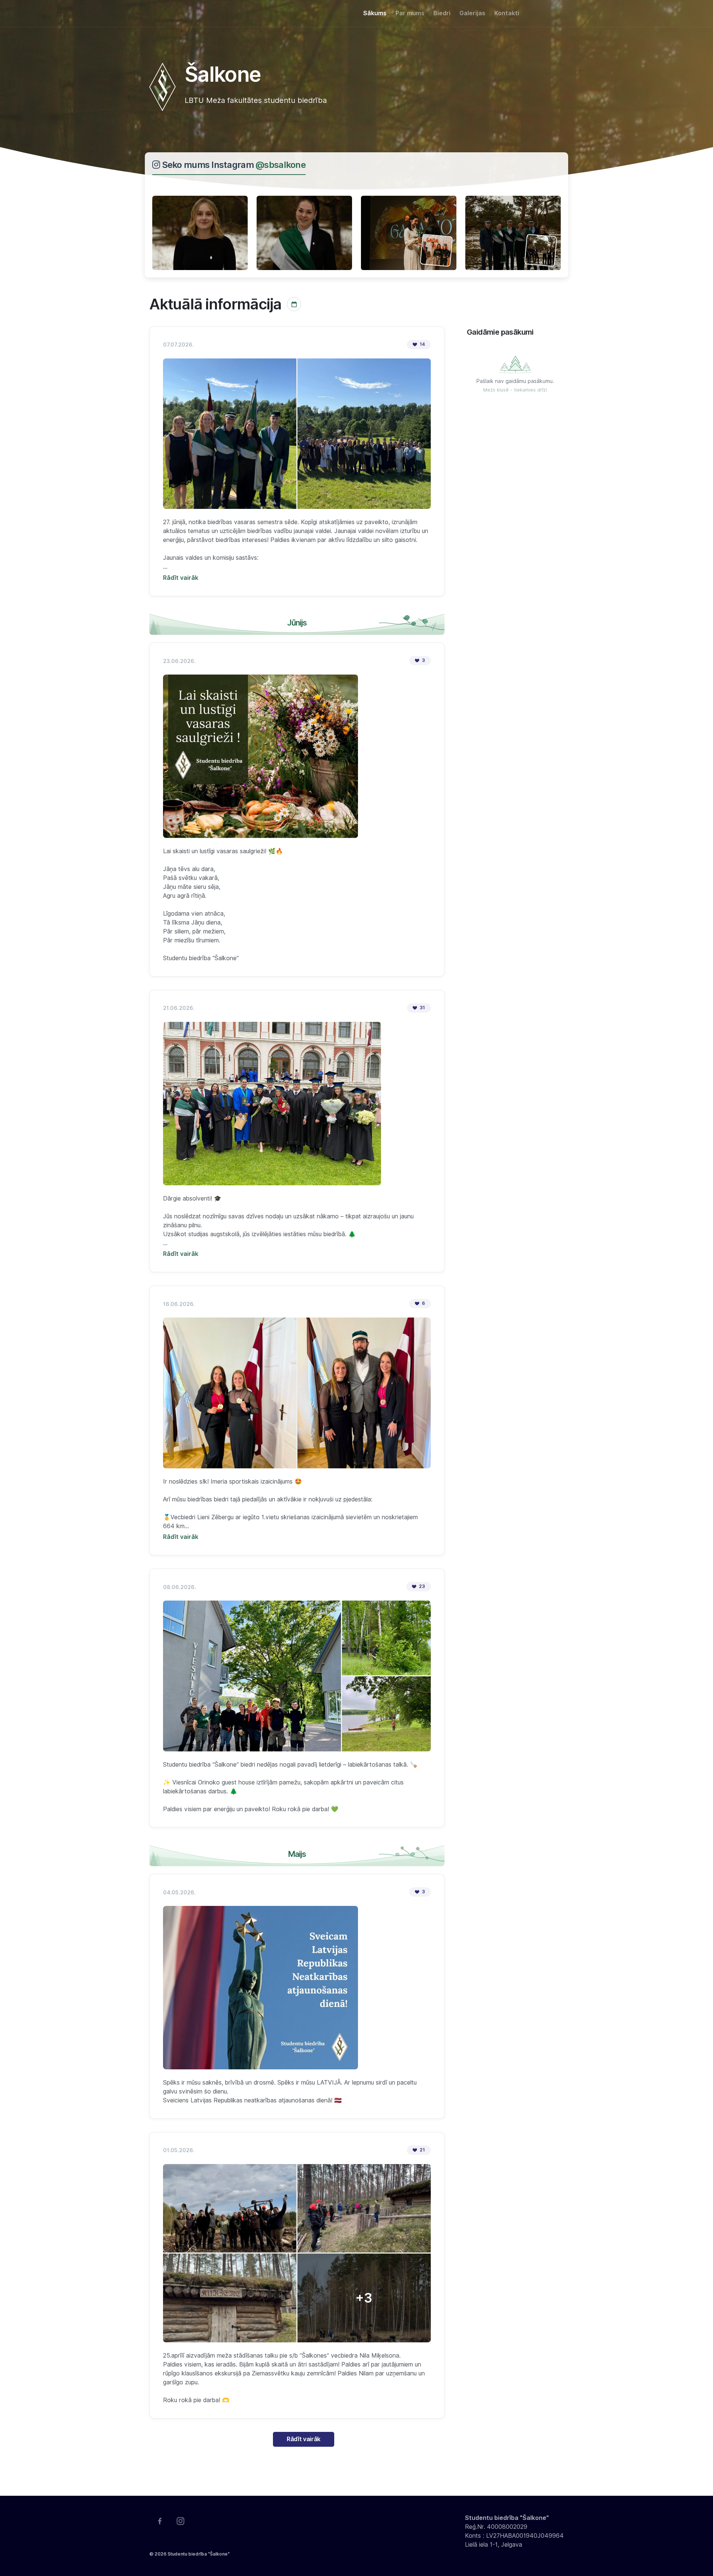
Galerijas (472, 13)
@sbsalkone (281, 165)
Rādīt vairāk (304, 2439)
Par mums (410, 13)
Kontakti (507, 13)
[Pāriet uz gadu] (294, 304)
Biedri (442, 13)
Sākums (375, 13)
